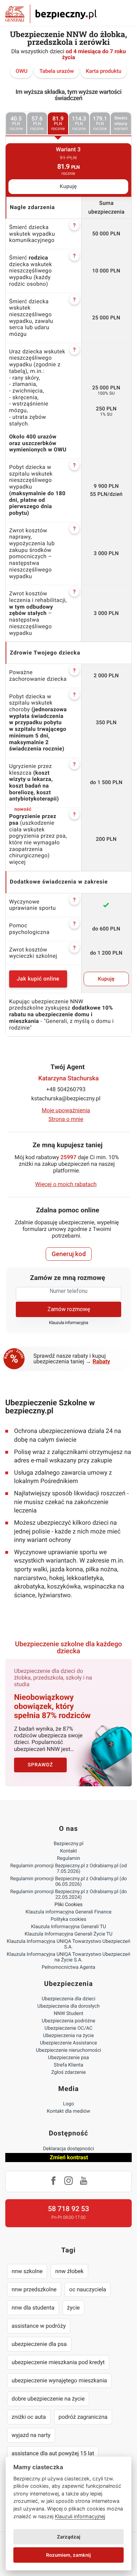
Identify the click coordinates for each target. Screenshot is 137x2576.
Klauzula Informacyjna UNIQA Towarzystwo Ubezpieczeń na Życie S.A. (68, 1957)
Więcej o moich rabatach (66, 1184)
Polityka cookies (68, 1919)
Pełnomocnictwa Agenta (68, 1967)
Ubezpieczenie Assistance (69, 2043)
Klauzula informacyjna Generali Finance (69, 1912)
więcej (17, 862)
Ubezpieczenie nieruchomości (68, 2050)
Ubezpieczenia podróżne (68, 2021)
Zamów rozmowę (69, 1309)
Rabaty (102, 1361)
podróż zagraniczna (83, 2417)
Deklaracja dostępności (68, 2149)
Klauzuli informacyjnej (80, 2516)
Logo (68, 2104)
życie (73, 2308)
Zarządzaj (69, 2537)
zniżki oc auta (29, 2417)
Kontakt (68, 1851)
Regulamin (68, 1858)
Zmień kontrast (69, 2157)
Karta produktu (103, 71)
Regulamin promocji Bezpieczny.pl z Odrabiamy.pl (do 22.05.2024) (68, 1895)
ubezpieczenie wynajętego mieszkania (59, 2380)
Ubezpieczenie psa (68, 2058)
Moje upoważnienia (66, 1110)
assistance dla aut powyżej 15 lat (53, 2453)
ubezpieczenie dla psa (39, 2344)
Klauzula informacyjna (68, 1323)
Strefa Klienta (68, 2065)
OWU (21, 71)
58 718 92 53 (68, 2209)
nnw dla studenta (33, 2308)
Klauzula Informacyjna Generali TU (68, 1927)
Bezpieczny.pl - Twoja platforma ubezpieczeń (51, 14)
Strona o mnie (66, 1119)
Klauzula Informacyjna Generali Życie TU (68, 1934)
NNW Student (68, 2014)
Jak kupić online (38, 979)
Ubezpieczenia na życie (68, 2036)
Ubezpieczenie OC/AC (68, 2028)
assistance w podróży (39, 2326)
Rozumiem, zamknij (68, 2555)
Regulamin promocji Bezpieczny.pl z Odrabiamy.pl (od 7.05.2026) (68, 1869)
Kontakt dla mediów (68, 2111)
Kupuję (68, 187)
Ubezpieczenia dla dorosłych (68, 2006)
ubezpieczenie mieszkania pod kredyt (58, 2362)
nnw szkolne (27, 2271)
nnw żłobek (69, 2271)
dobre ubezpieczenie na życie (48, 2399)
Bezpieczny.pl (69, 1844)
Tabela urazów (57, 71)
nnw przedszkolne (34, 2289)
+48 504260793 (66, 1089)
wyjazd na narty (31, 2435)
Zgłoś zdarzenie (69, 2072)
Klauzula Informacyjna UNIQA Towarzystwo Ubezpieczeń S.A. (68, 1944)
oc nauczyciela (88, 2289)
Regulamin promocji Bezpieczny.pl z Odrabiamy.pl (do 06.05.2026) (68, 1882)
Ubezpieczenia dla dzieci (69, 1999)
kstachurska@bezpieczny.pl (66, 1098)
